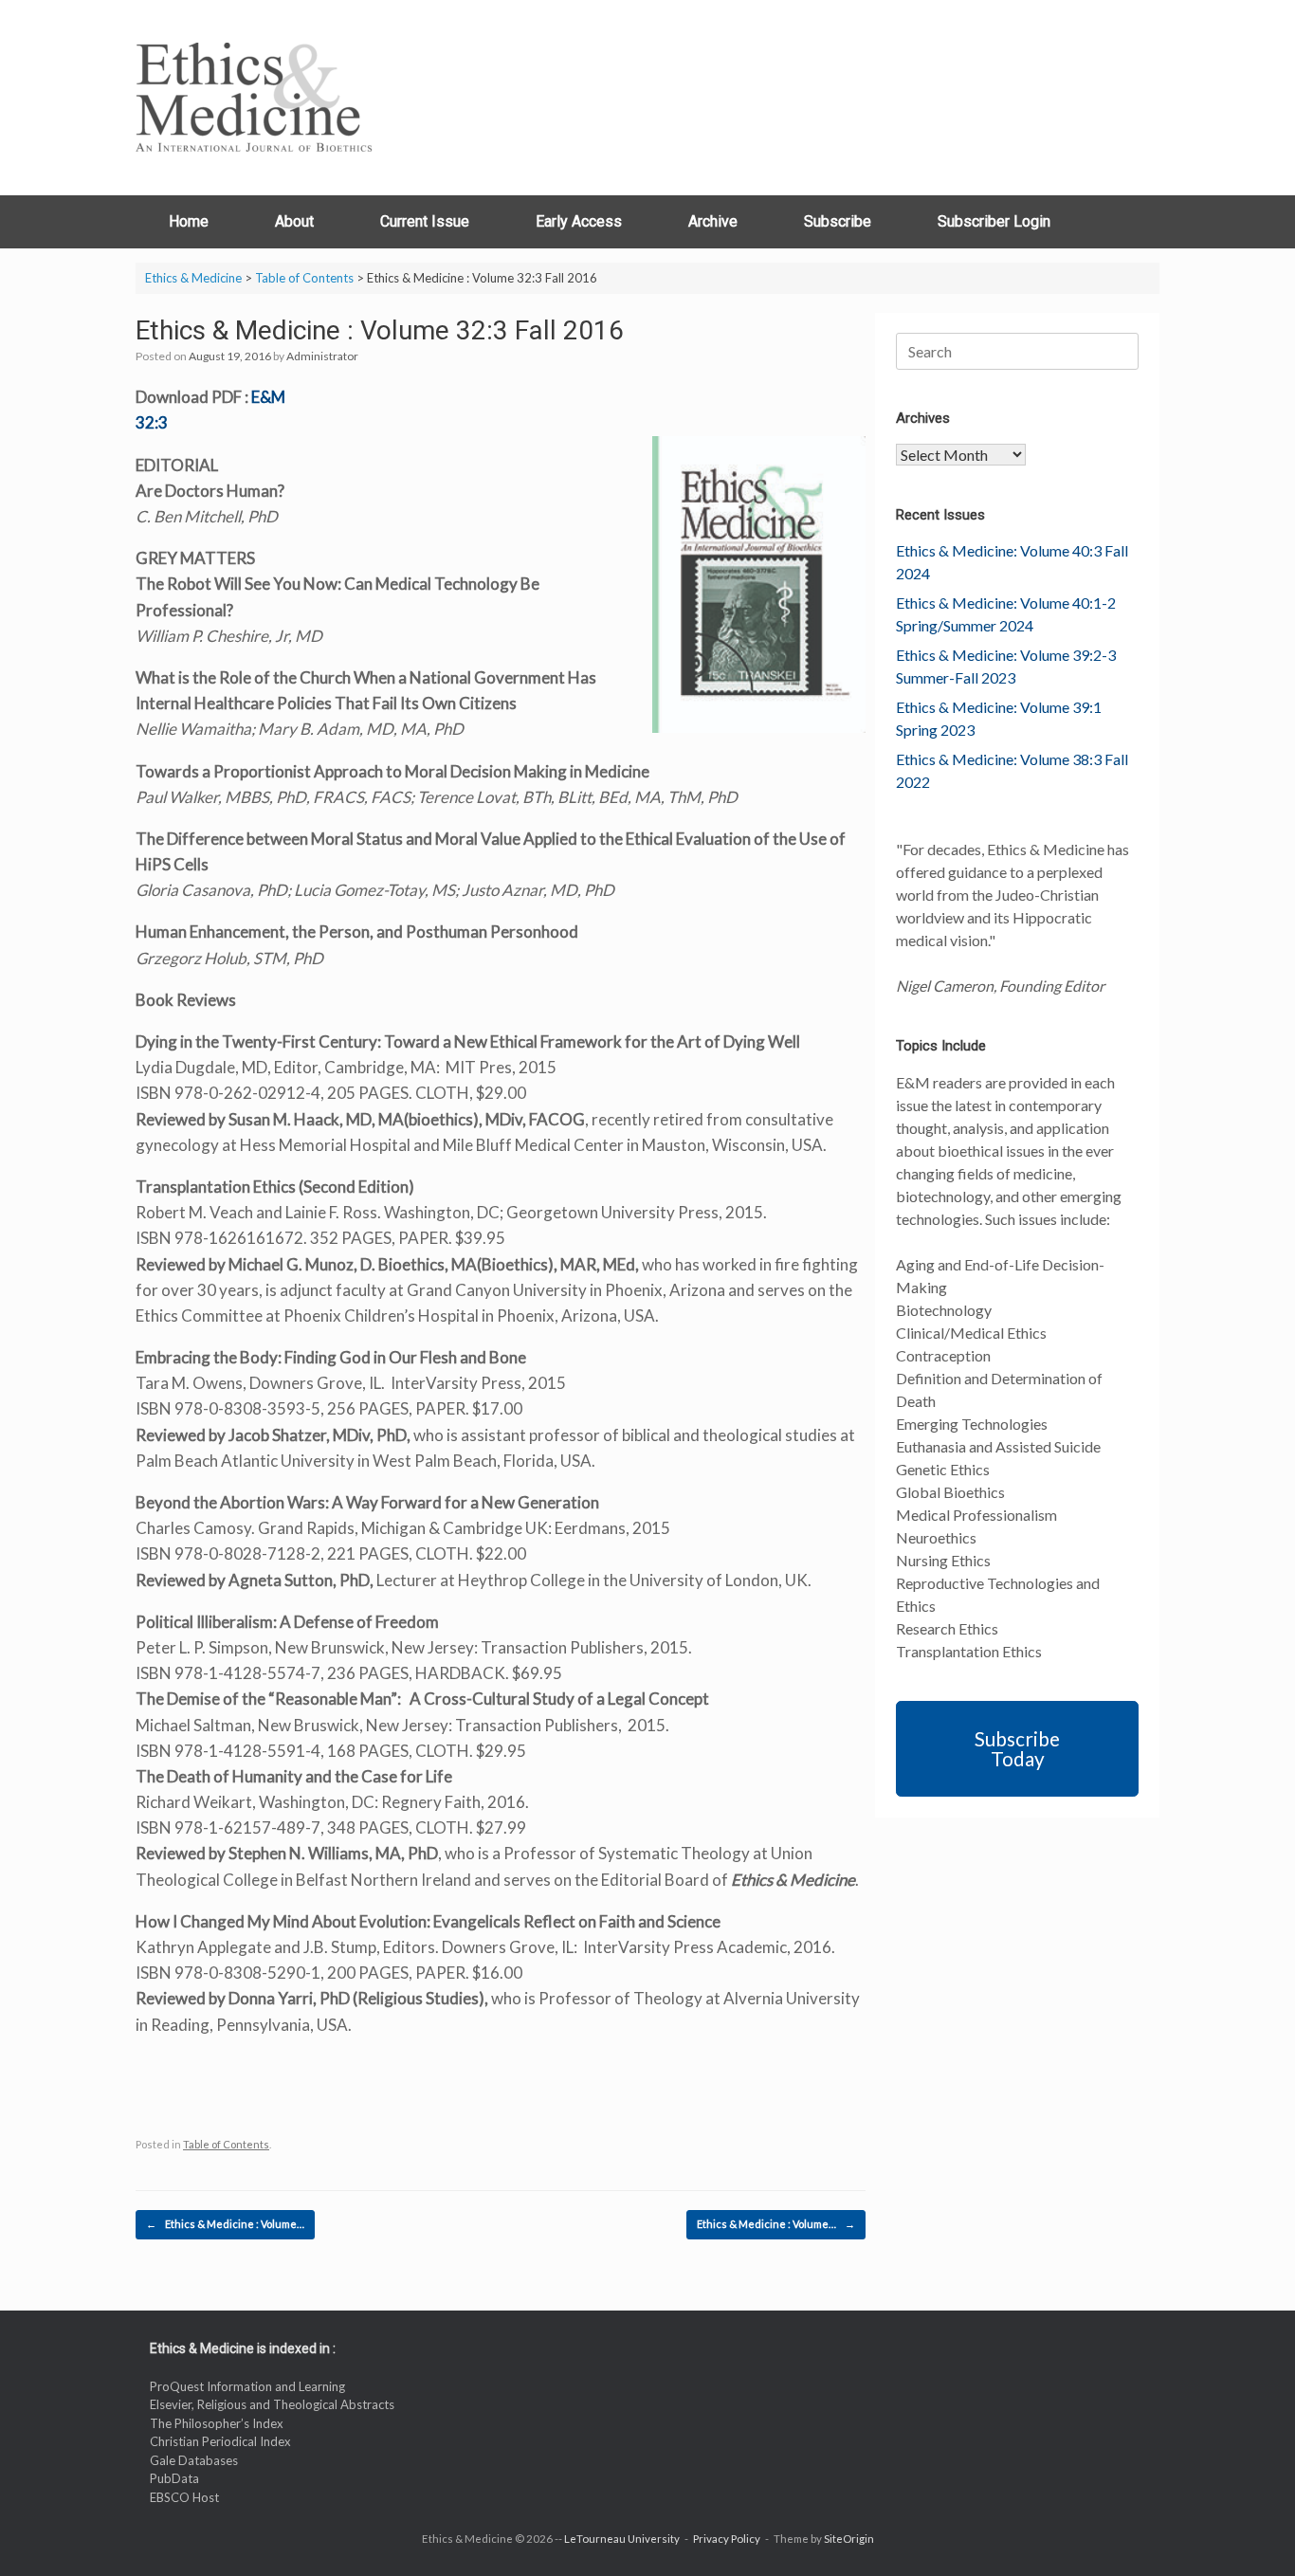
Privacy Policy (727, 2539)
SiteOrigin (849, 2539)
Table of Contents (226, 2144)
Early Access (579, 221)
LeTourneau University (622, 2539)
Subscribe (838, 221)
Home (189, 221)
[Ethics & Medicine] (254, 98)
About (294, 221)
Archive (713, 221)
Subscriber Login (994, 221)
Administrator (322, 356)
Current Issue (425, 221)
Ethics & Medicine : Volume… (225, 2224)
